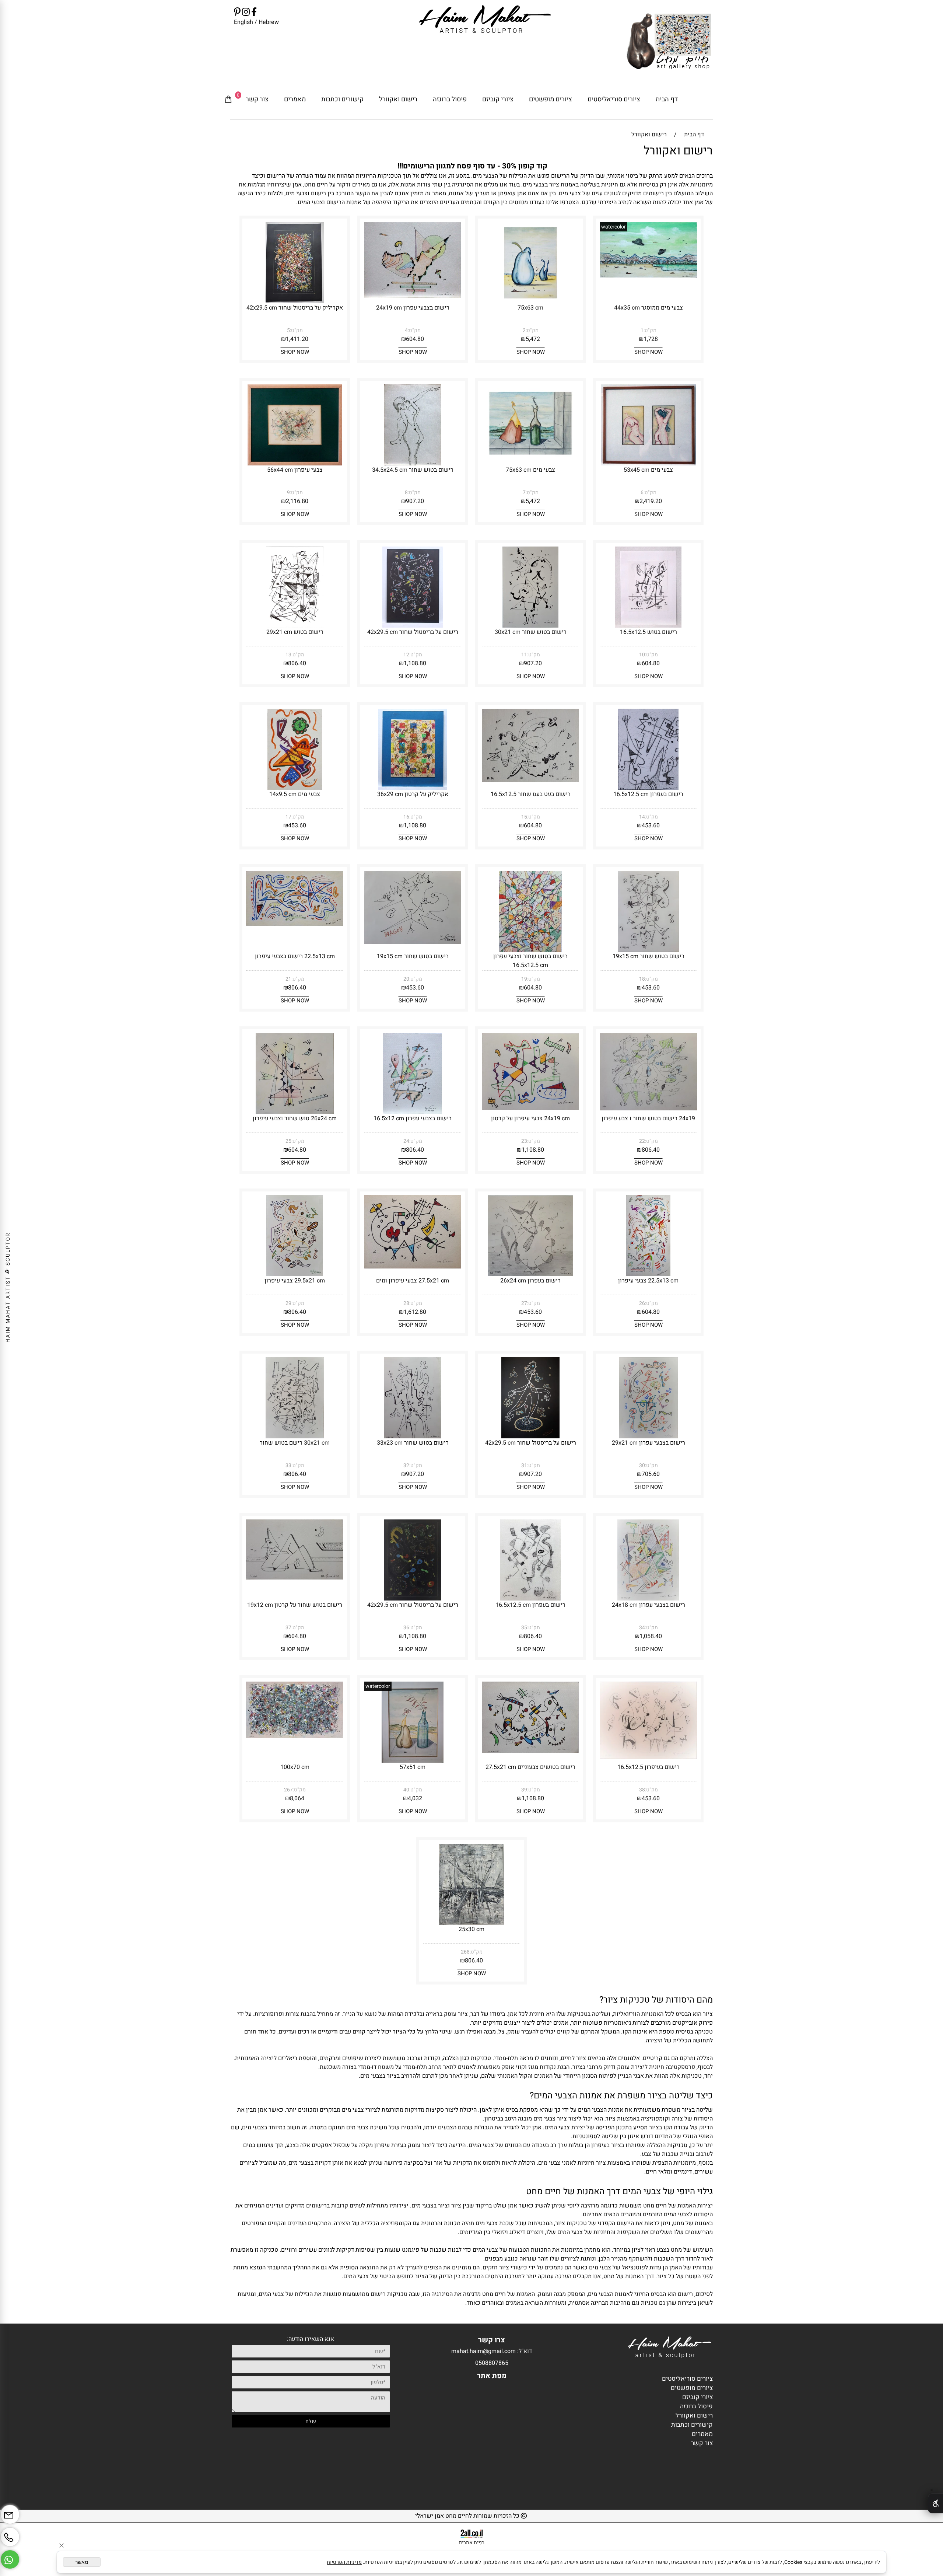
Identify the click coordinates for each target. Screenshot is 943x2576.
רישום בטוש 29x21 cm (295, 632)
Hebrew (268, 22)
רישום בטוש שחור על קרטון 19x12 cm (295, 1605)
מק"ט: (650, 330)
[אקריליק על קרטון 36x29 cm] (413, 788)
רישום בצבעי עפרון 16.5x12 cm (413, 1118)
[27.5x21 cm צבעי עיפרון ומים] (413, 1267)
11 (524, 655)
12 (406, 655)
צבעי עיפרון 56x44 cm (295, 470)
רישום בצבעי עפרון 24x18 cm (648, 1605)
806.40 (297, 663)
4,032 (415, 1798)
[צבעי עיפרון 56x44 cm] (295, 464)
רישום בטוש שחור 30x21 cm (531, 632)
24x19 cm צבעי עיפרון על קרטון (530, 1118)
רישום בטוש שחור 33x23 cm (413, 1443)
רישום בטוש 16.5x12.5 (648, 632)
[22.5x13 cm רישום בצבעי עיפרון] (295, 924)
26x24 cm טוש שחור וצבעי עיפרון (295, 1118)
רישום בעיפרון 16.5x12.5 (648, 1767)
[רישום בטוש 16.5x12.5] (648, 626)
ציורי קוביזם (498, 99)
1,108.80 (415, 663)
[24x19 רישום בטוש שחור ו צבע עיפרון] (648, 1109)
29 (288, 1303)
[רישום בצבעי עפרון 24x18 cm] (648, 1599)
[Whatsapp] (10, 2557)
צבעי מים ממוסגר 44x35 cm (648, 308)
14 (642, 817)
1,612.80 (415, 1312)
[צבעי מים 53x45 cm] (648, 464)
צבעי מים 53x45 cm (648, 470)
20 (406, 979)
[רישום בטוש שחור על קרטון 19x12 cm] (295, 1578)
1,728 (651, 339)
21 (288, 979)
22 (642, 1141)
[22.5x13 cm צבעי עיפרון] (648, 1274)
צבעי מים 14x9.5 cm (295, 794)
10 (642, 655)
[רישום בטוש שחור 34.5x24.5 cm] (413, 464)
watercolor (614, 227)
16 (406, 817)
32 (406, 1465)
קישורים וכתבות (342, 99)
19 (524, 979)
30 (642, 1465)
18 (642, 979)
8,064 (297, 1798)
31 (524, 1465)
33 (288, 1465)
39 (524, 1790)
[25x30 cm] (472, 1923)
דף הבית (667, 99)
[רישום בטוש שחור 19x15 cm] (648, 950)
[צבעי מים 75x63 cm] (530, 460)
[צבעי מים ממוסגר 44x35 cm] (648, 276)
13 (288, 655)
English (243, 22)
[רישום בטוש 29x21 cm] (295, 626)
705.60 (651, 1474)
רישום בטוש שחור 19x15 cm (648, 956)
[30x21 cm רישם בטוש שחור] (295, 1437)
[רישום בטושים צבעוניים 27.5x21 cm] (530, 1751)
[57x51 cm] (413, 1761)
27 (524, 1303)
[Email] (10, 2512)
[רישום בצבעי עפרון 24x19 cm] (413, 296)
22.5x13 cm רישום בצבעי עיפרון (295, 956)
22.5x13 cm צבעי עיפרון (648, 1281)
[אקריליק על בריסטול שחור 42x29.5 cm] (295, 301)
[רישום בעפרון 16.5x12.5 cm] (648, 788)
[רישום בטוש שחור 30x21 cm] (531, 626)
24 (406, 1141)
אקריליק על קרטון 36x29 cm (413, 794)
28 (406, 1303)
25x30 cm (471, 1929)
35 (524, 1628)
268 (465, 1952)
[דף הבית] (669, 43)
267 (288, 1790)
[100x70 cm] (295, 1736)
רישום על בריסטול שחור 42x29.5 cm (413, 632)
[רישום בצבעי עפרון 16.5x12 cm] (413, 1112)
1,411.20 (297, 339)
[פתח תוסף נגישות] (935, 2503)
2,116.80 (297, 501)
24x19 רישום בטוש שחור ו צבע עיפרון (648, 1118)
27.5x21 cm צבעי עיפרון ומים (413, 1281)
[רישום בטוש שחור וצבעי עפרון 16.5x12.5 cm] (530, 950)
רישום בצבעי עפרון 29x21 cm (648, 1443)
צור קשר (257, 99)
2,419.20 (651, 501)
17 (288, 817)
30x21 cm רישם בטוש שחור (295, 1443)
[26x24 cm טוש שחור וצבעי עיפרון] (295, 1112)
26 (642, 1303)
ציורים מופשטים (551, 99)
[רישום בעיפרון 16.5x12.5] (648, 1757)
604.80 (415, 339)
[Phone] (10, 2534)
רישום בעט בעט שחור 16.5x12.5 (531, 794)
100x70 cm (295, 1767)
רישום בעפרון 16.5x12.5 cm (648, 794)
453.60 (651, 825)
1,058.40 (651, 1636)
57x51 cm (413, 1767)
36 (406, 1628)
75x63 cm (530, 308)
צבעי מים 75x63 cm (530, 470)
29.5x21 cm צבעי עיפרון (295, 1281)
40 (406, 1790)
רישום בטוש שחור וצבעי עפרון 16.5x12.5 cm (530, 961)
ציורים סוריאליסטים (614, 99)
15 (524, 817)
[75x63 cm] (530, 301)
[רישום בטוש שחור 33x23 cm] (412, 1437)
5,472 (533, 339)
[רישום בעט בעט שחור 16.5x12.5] (530, 780)
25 (288, 1141)
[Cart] (228, 100)
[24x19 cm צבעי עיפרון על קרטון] (530, 1108)
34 (642, 1628)
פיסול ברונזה (450, 99)
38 (642, 1790)
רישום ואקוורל (398, 99)
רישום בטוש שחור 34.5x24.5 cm (413, 470)
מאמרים (295, 99)
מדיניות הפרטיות (344, 2562)
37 (288, 1628)
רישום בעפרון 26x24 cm (530, 1281)
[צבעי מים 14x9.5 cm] (295, 788)
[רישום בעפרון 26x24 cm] (531, 1274)
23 (524, 1141)
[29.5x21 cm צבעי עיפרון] (295, 1274)
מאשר (82, 2562)
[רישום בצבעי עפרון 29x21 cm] (648, 1437)
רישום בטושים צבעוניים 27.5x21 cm (530, 1767)
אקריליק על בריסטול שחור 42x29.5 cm (295, 308)
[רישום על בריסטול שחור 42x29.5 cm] (413, 626)
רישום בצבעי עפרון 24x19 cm (413, 308)
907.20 (415, 501)
